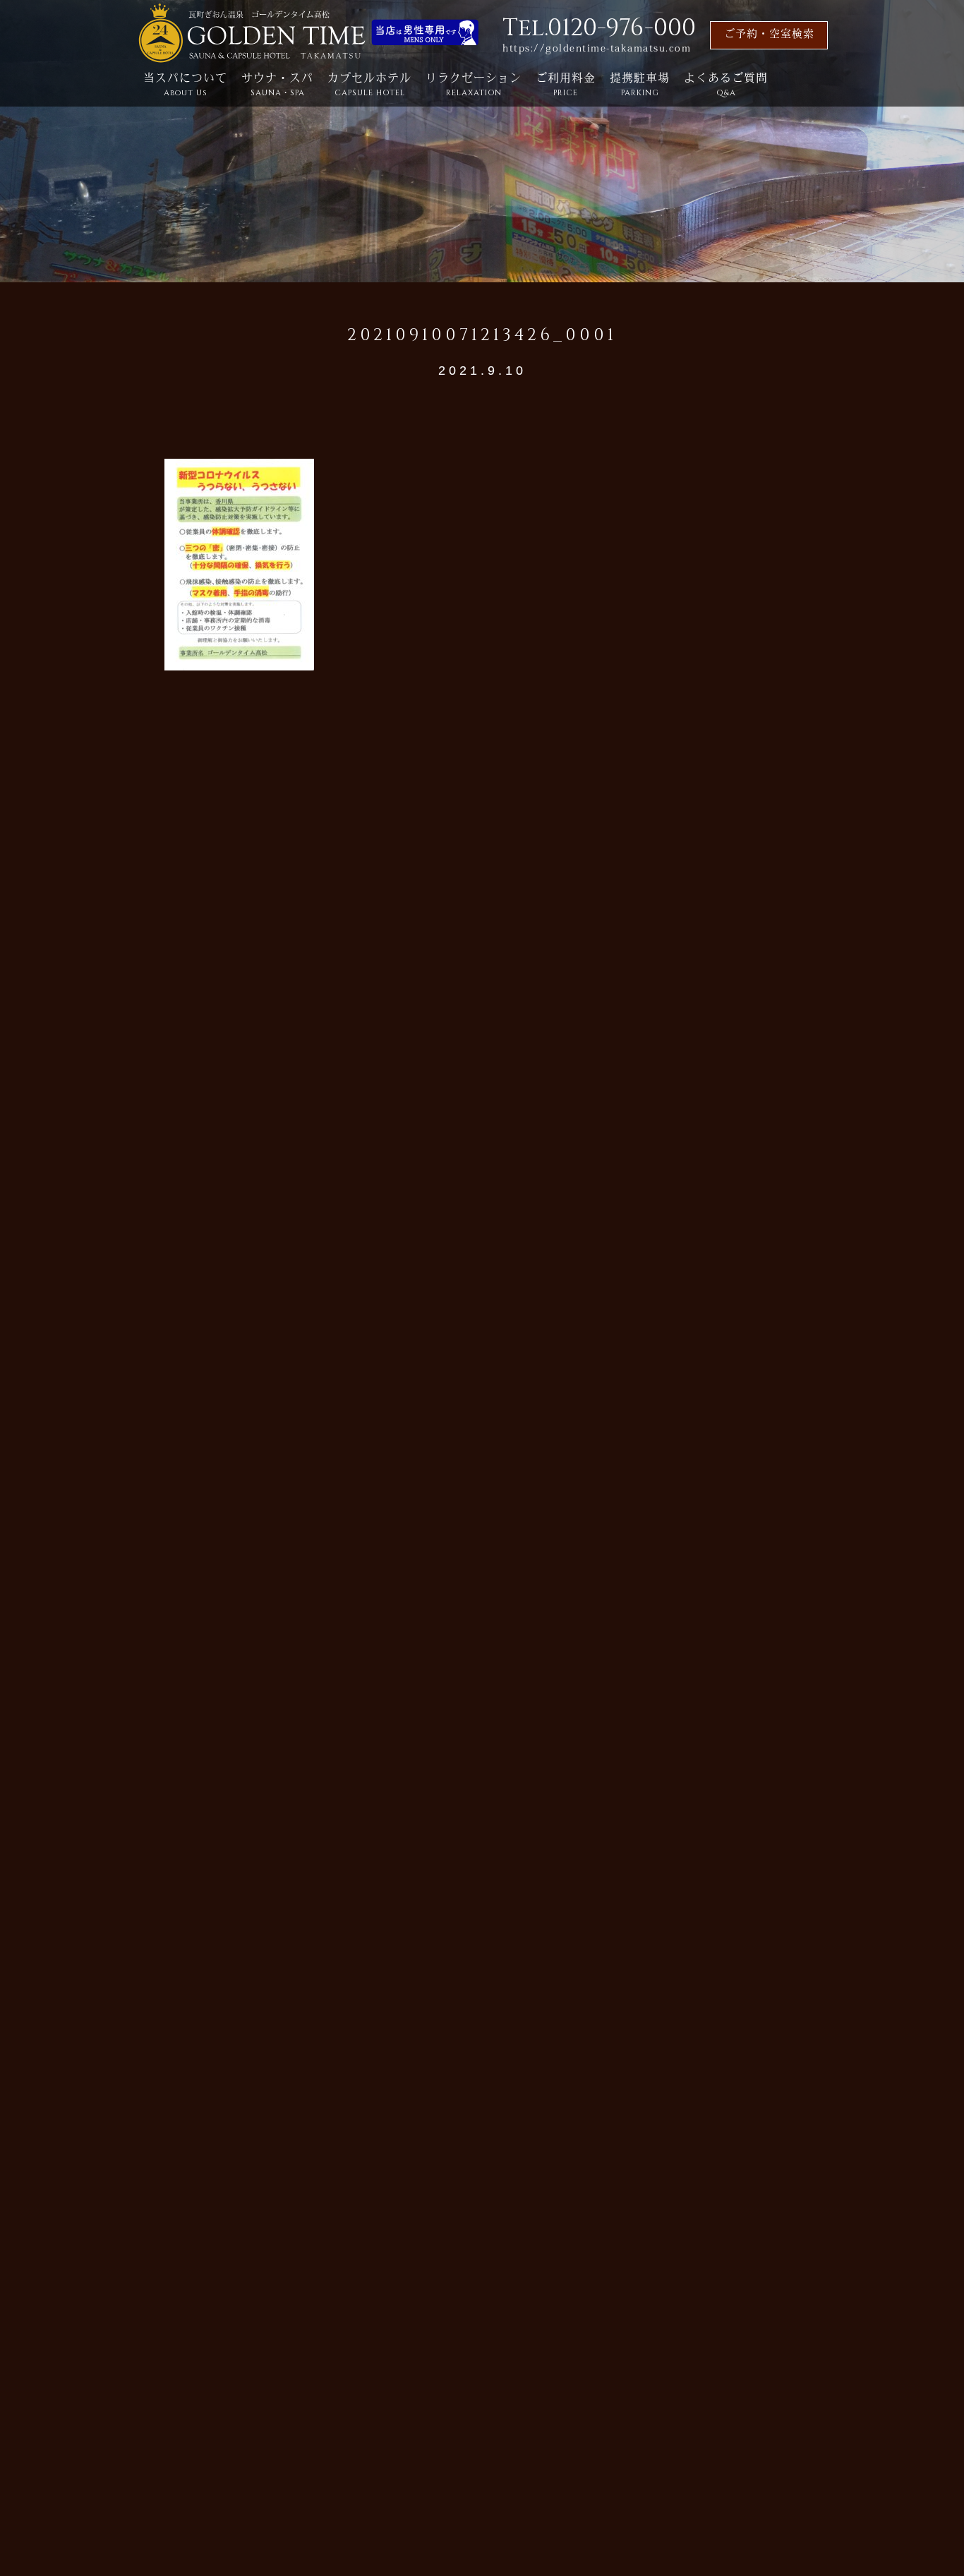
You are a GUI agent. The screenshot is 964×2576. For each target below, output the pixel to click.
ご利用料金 (566, 86)
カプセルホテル (369, 86)
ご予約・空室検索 (769, 35)
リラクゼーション (474, 86)
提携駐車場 (640, 86)
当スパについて (185, 86)
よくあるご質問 (726, 86)
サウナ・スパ (277, 86)
